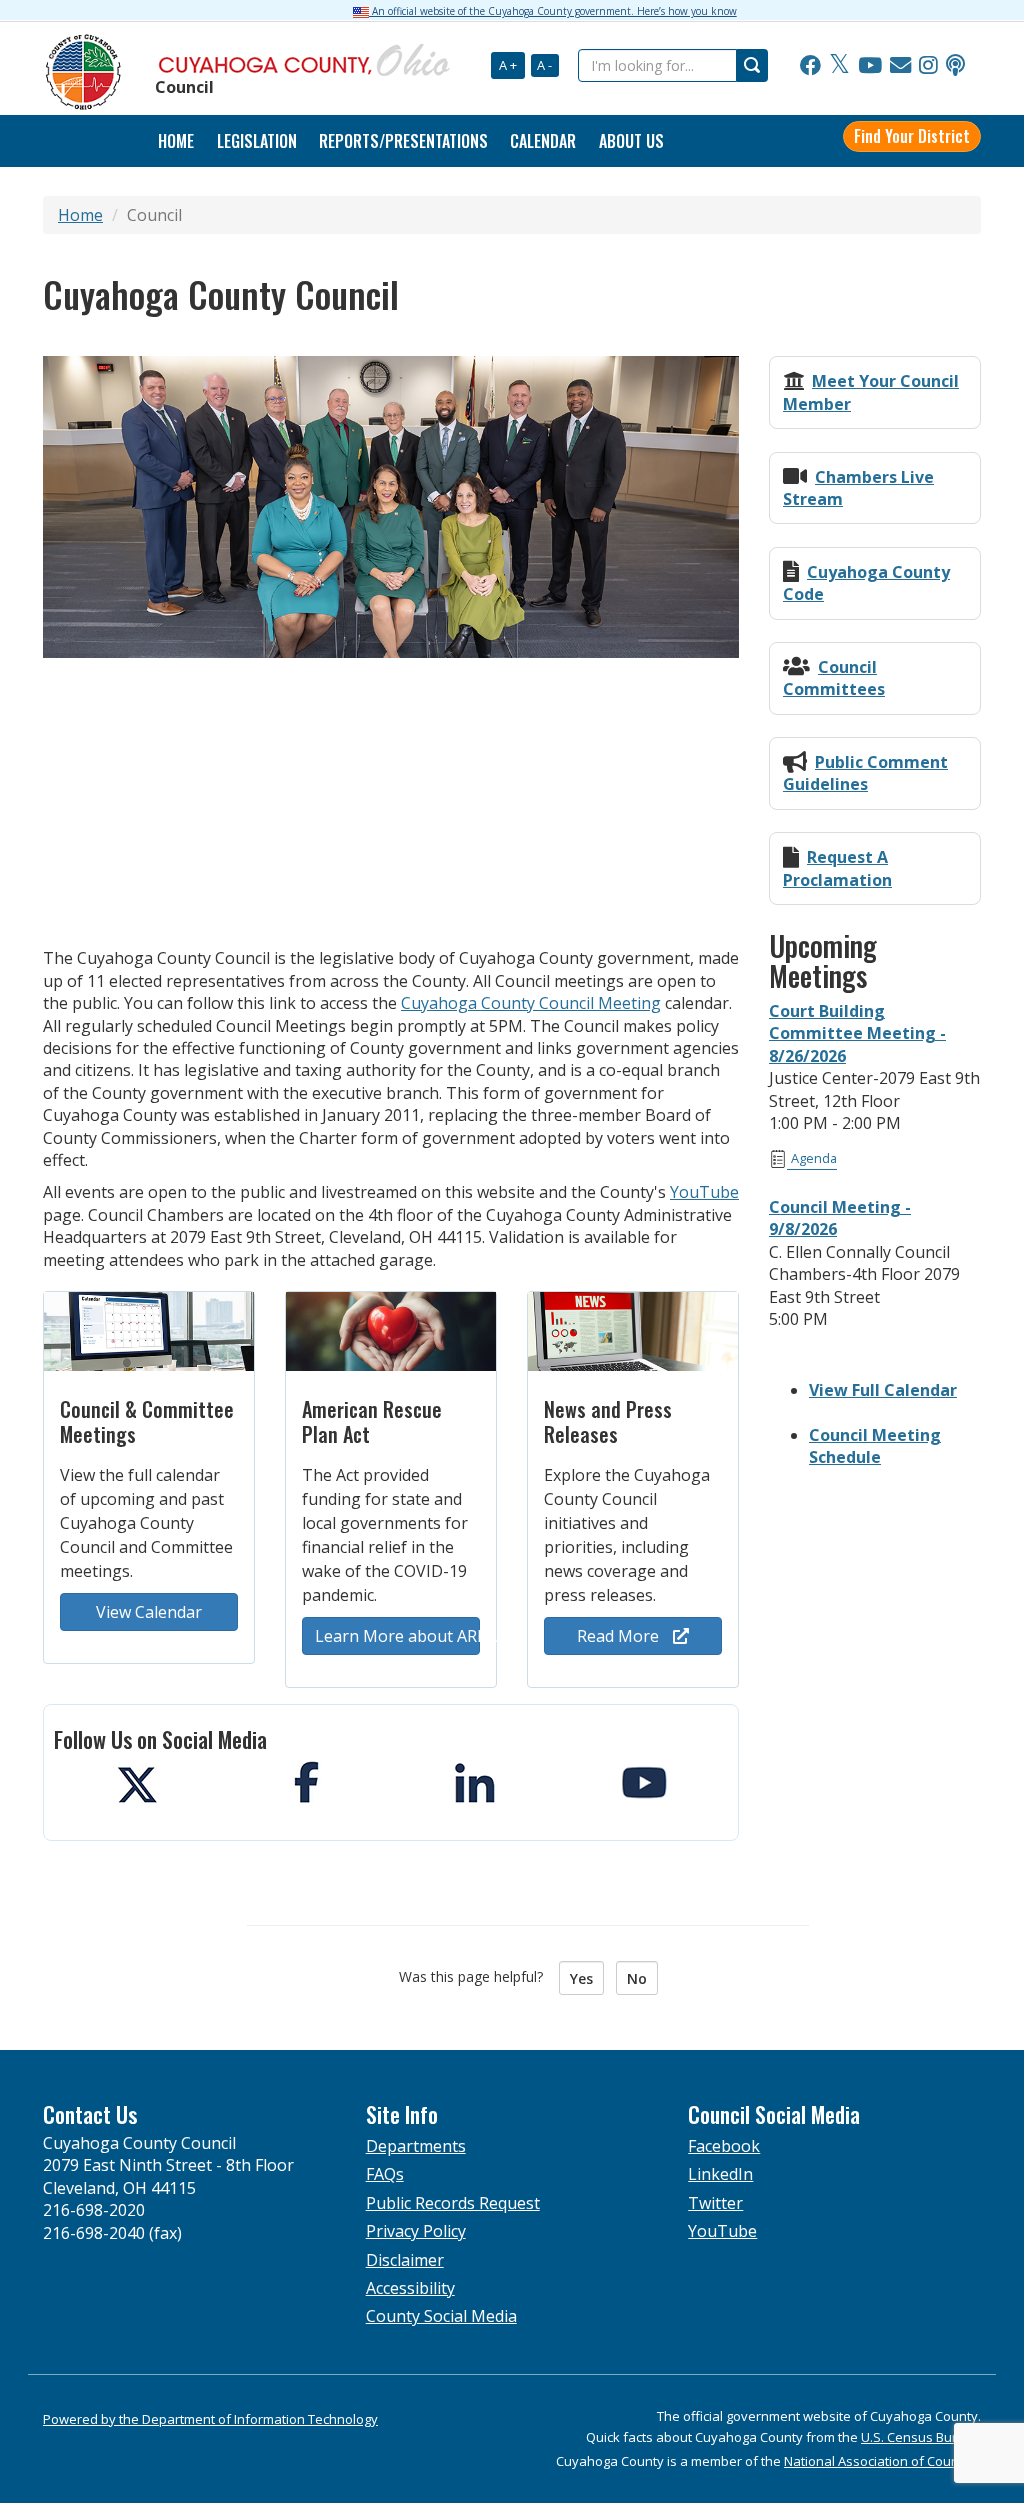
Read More (620, 1636)
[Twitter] (839, 66)
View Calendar (149, 1612)
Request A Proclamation (837, 868)
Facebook (724, 2146)
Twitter (715, 2203)
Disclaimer (405, 2260)
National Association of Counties (882, 2461)
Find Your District (912, 136)
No (637, 1978)
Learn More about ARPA (397, 1636)
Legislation (257, 141)
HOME (176, 141)
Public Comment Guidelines (865, 773)
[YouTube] (870, 66)
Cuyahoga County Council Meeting (531, 1003)
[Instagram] (928, 66)
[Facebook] (810, 66)
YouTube (704, 1192)
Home (80, 215)
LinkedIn (720, 2174)
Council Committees (834, 678)
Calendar (543, 141)
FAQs (385, 2174)
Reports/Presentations (403, 141)
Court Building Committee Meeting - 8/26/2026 (857, 1033)
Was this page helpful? (477, 1976)
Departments (416, 2146)
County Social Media (441, 2316)
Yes (581, 1978)
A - (544, 65)
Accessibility (410, 2288)
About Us (631, 141)
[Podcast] (955, 66)
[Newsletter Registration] (900, 66)
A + (508, 65)
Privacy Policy (416, 2231)
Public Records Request (453, 2203)
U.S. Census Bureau (921, 2437)
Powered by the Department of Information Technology (210, 2419)
